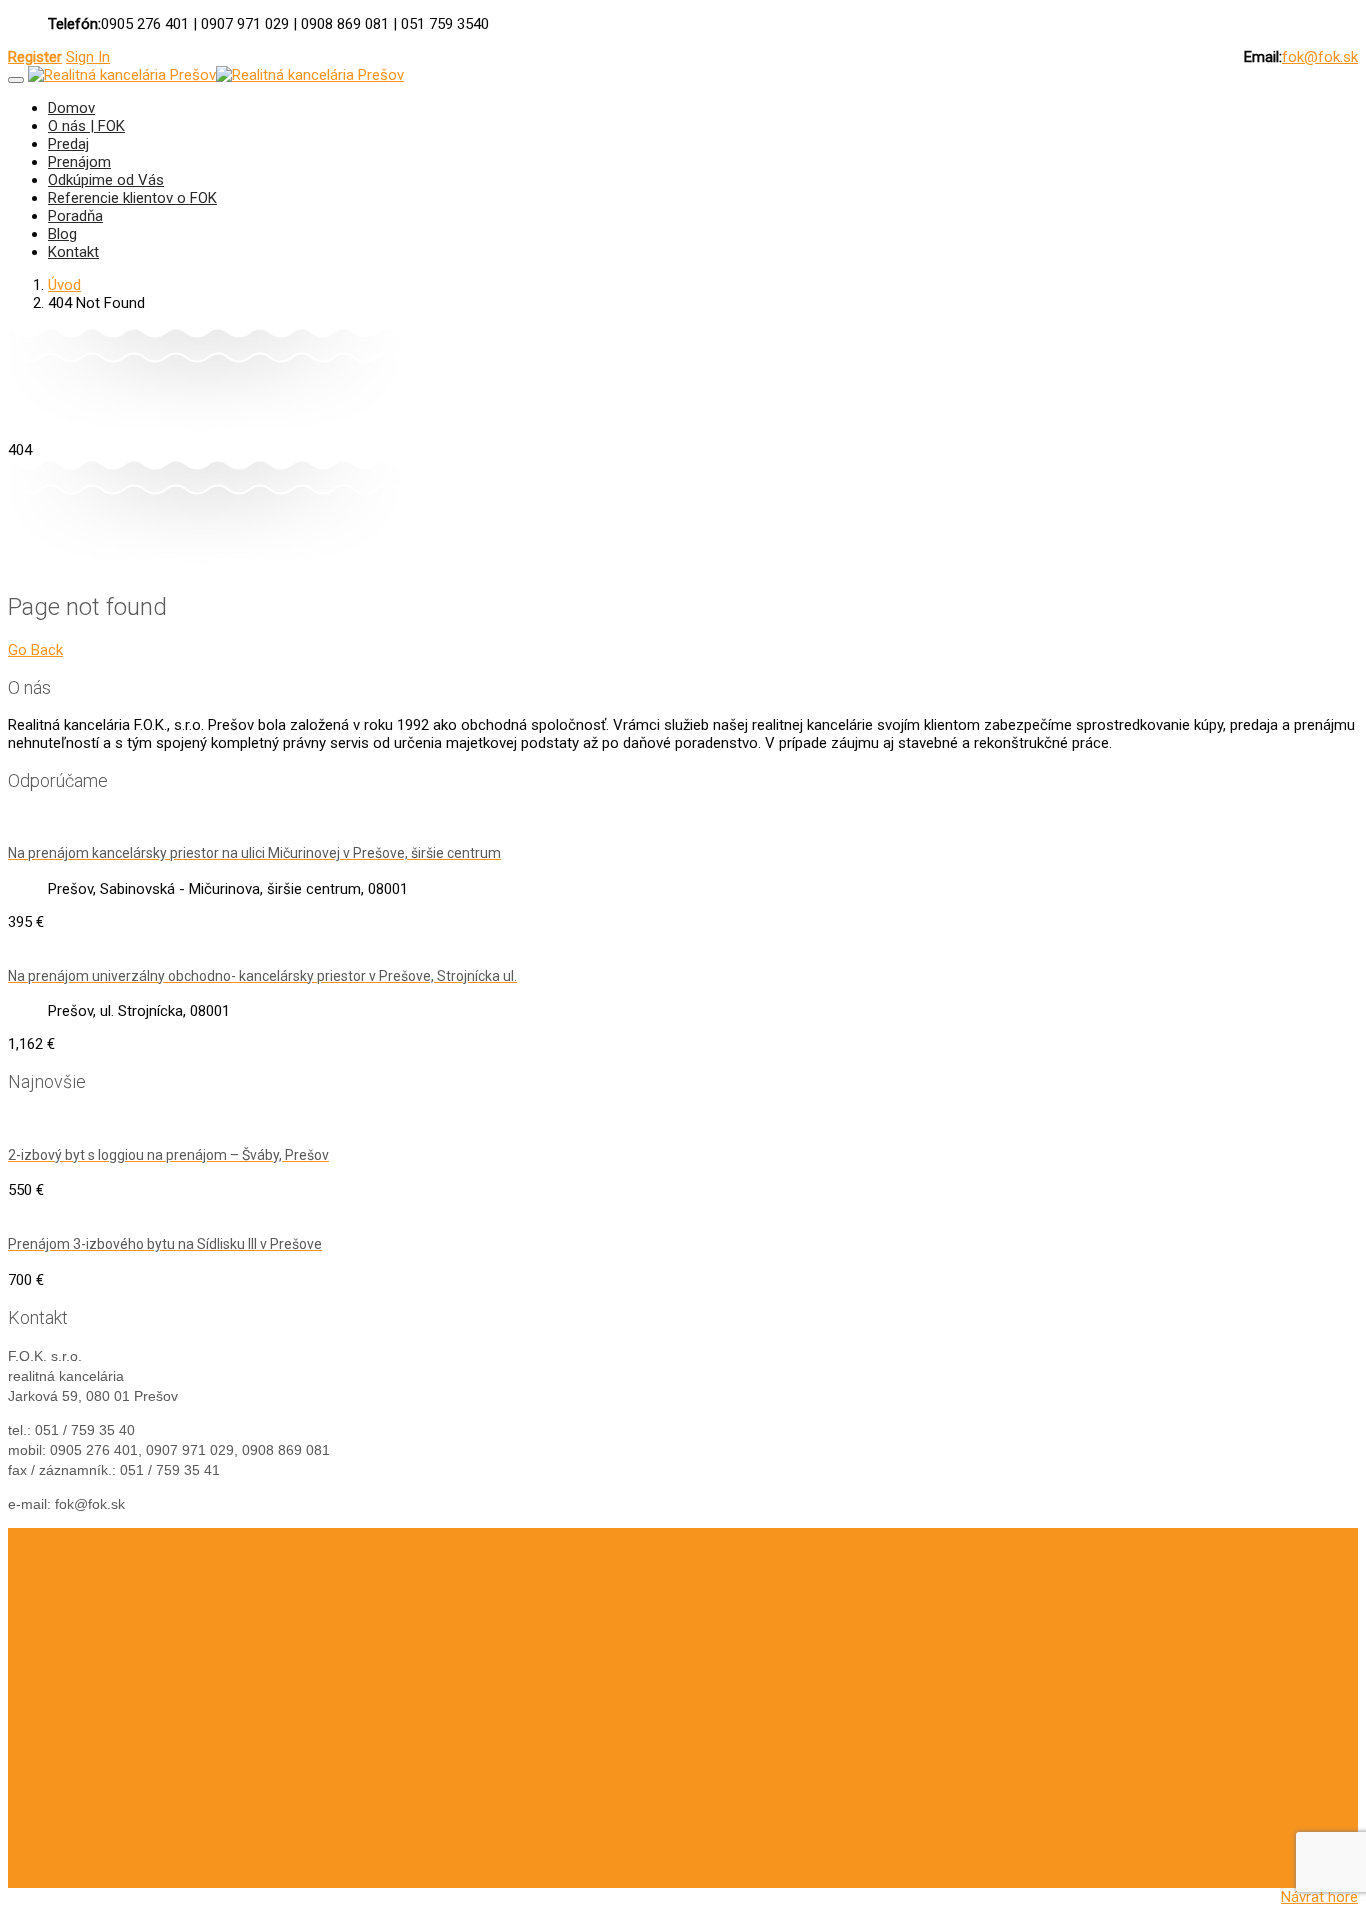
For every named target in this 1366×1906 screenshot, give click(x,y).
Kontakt (73, 252)
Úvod (64, 285)
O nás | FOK (86, 126)
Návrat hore (1319, 1897)
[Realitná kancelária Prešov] (122, 75)
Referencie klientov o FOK (132, 198)
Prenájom (79, 162)
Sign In (88, 57)
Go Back (35, 650)
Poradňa (75, 216)
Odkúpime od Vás (106, 180)
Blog (62, 234)
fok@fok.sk (1320, 57)
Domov (71, 108)
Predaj (68, 144)
